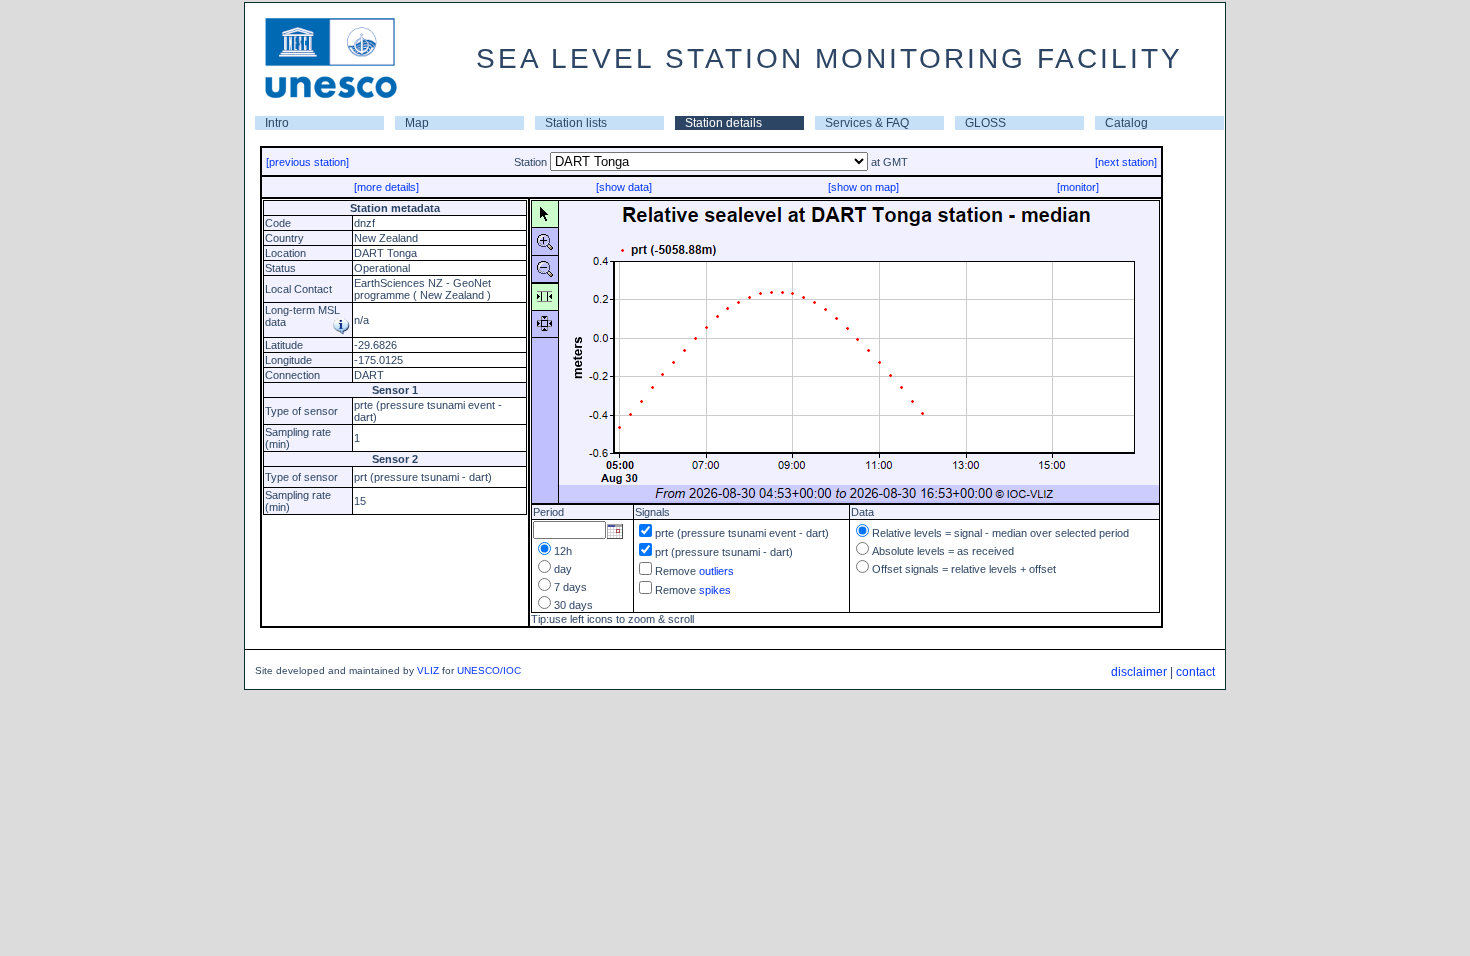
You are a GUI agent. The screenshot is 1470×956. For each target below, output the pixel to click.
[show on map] (863, 187)
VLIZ (428, 670)
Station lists (576, 123)
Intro (277, 123)
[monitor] (1078, 187)
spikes (715, 590)
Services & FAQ (867, 123)
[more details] (386, 187)
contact (1195, 672)
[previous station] (307, 162)
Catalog (1126, 123)
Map (417, 123)
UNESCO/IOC (489, 670)
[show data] (624, 187)
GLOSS (985, 123)
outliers (716, 571)
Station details (723, 123)
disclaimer (1139, 672)
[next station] (1126, 162)
